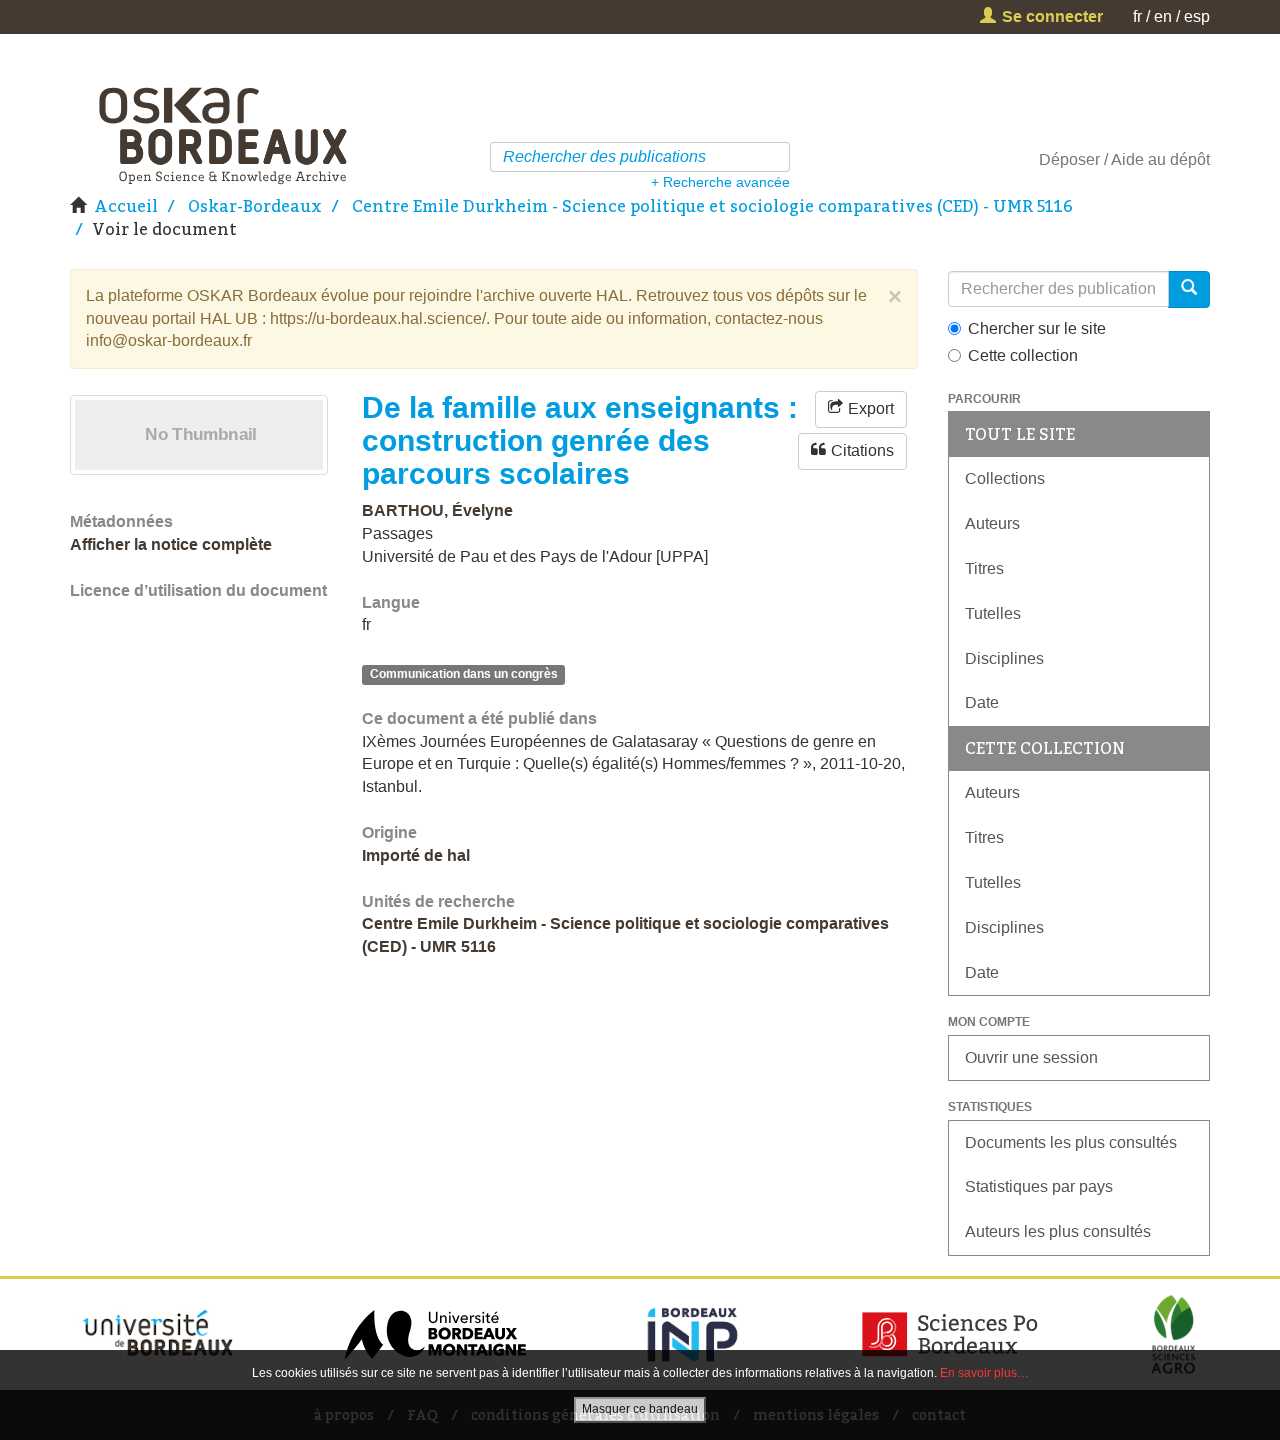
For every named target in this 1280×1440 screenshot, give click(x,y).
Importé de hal (416, 855)
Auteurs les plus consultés (1058, 1231)
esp (1197, 16)
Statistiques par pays (1039, 1186)
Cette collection (1023, 355)
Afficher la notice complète (171, 544)
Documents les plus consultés (1071, 1142)
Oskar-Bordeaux (255, 206)
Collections (1005, 478)
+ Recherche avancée (720, 182)
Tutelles (993, 613)
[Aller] (777, 157)
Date (982, 702)
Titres (984, 568)
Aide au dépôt (1160, 159)
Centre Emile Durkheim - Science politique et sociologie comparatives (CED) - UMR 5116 (712, 206)
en (1163, 16)
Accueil (126, 206)
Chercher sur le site (1037, 328)
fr (1137, 16)
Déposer (1069, 159)
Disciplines (1004, 658)
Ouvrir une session (1031, 1057)
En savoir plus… (984, 1373)
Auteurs (992, 523)
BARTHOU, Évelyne (437, 510)
